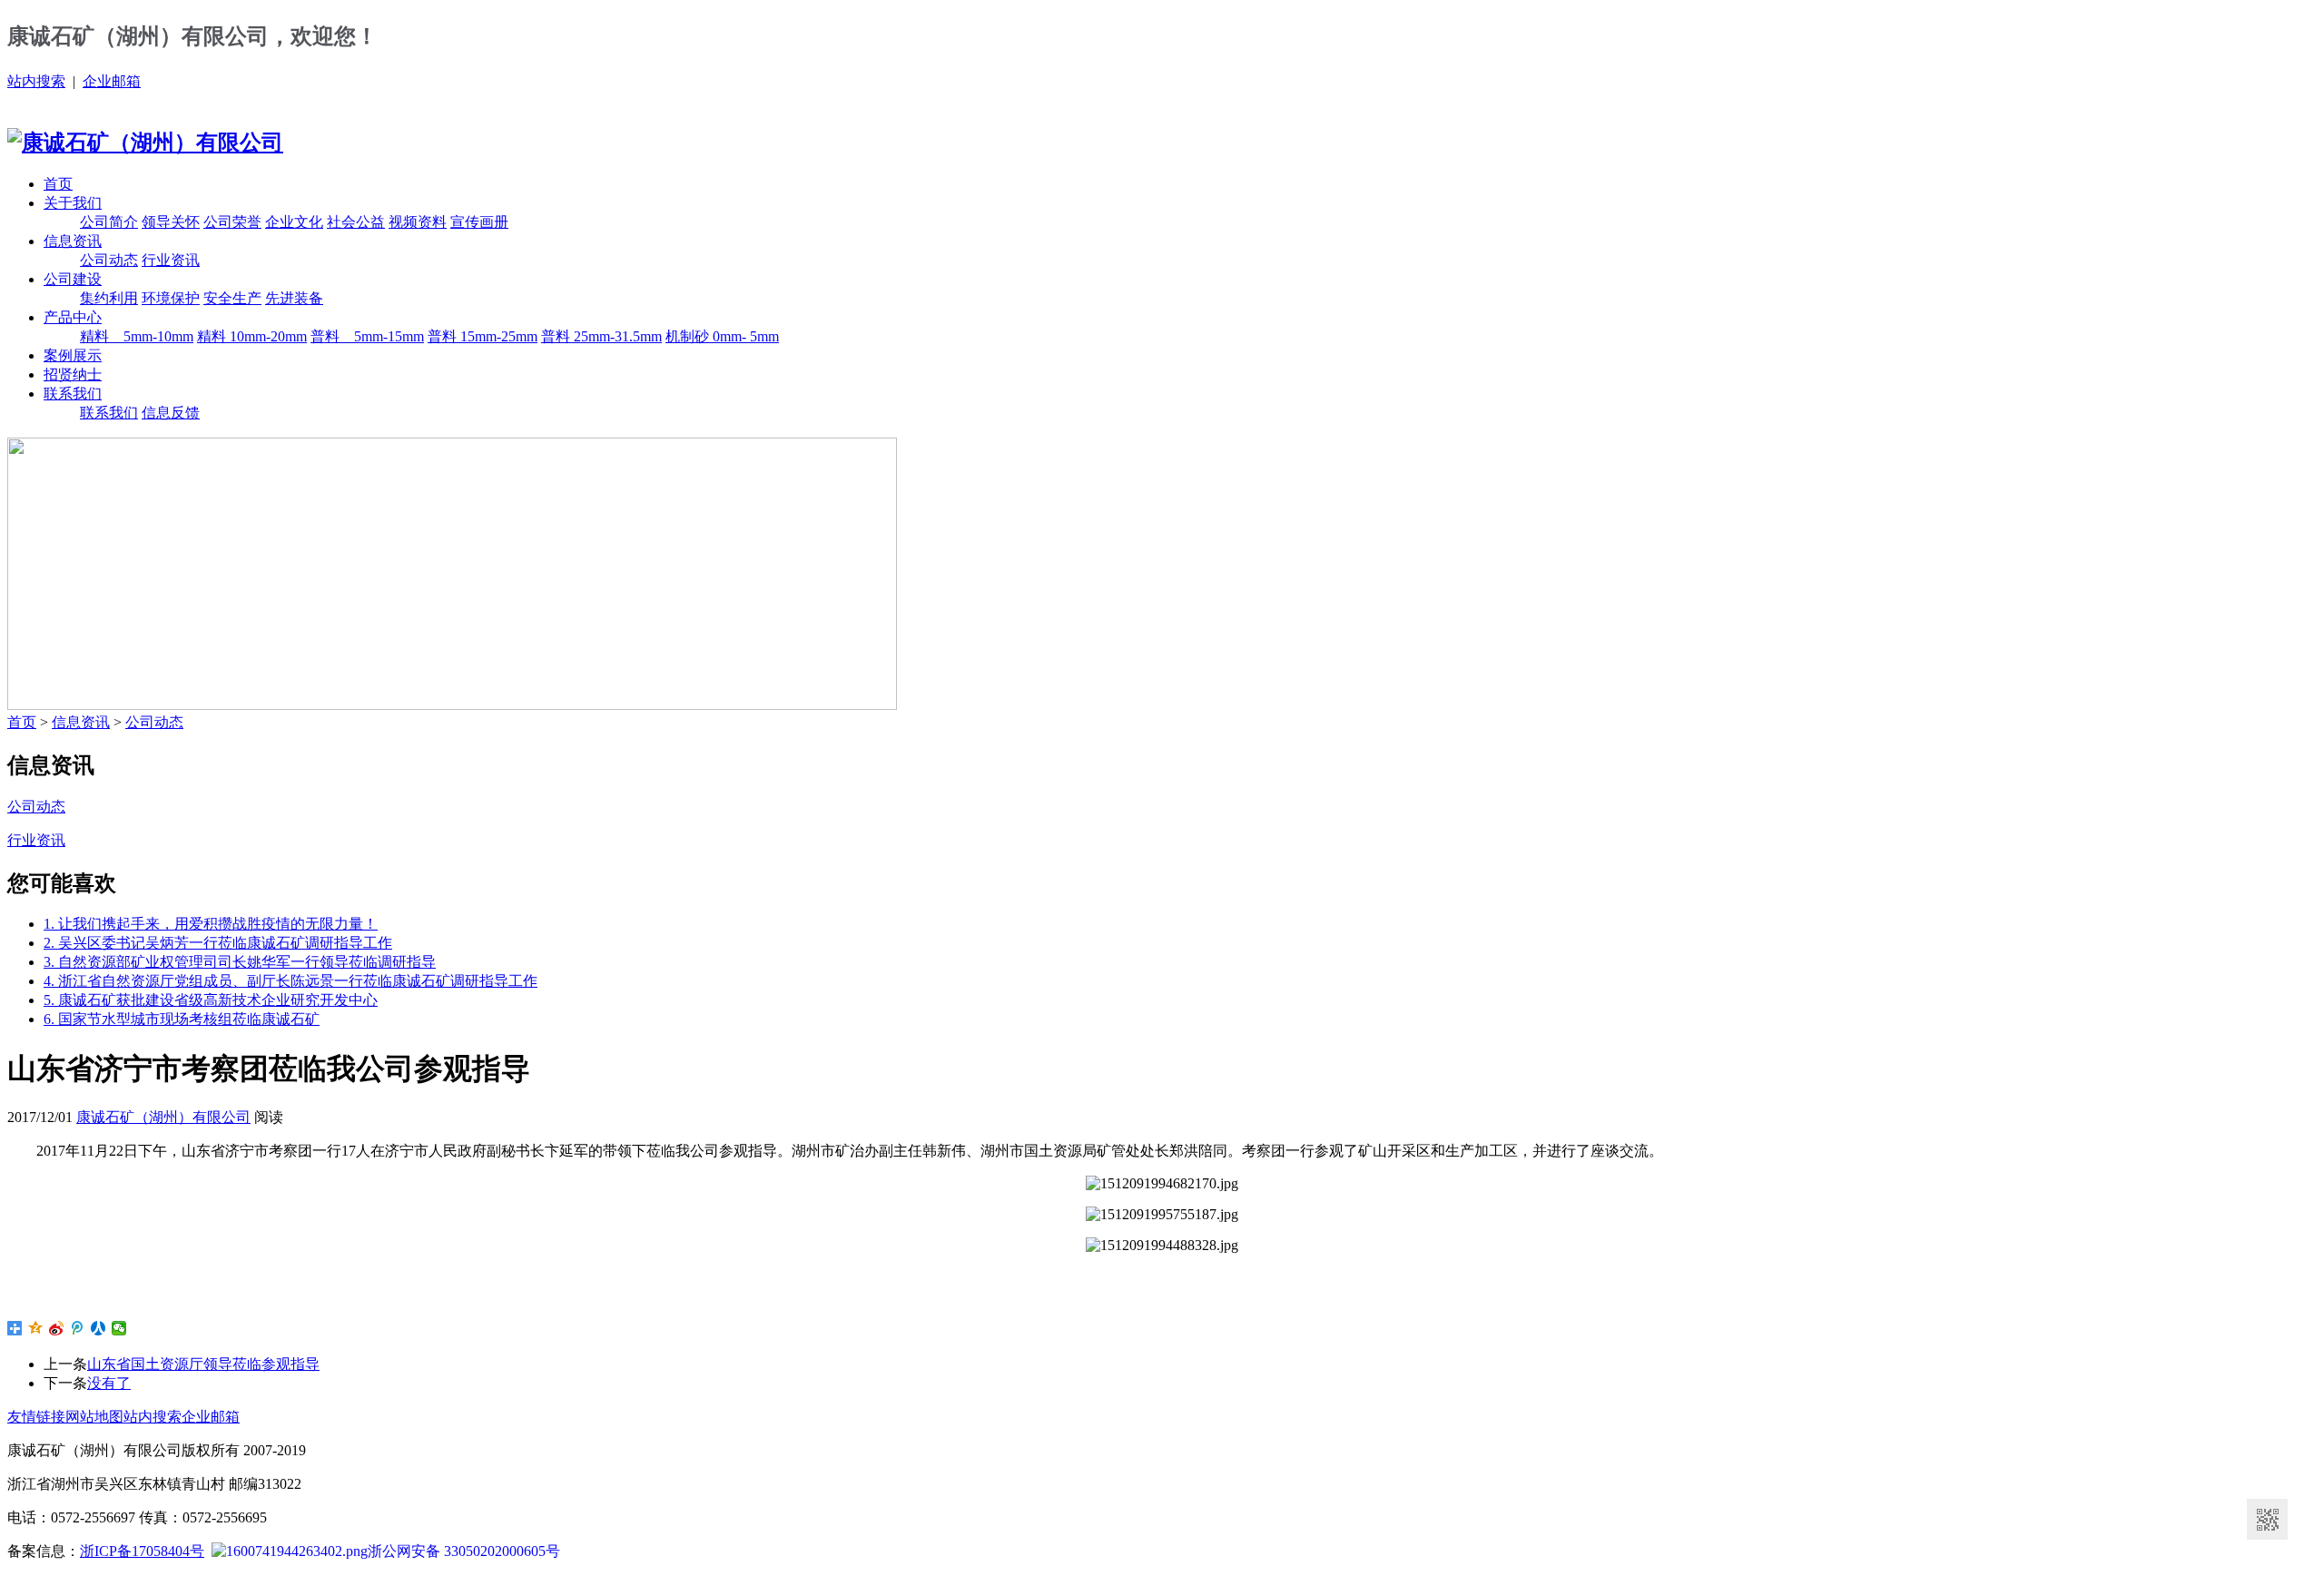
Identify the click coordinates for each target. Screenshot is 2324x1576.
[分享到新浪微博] (57, 1328)
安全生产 (232, 298)
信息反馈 (171, 413)
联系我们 (73, 394)
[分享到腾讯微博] (78, 1328)
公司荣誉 (232, 222)
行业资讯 (171, 260)
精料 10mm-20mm (252, 336)
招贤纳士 (73, 374)
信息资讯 (73, 241)
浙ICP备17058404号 (142, 1551)
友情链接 (36, 1417)
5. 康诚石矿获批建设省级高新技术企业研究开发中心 (211, 1000)
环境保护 (171, 298)
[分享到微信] (119, 1328)
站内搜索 (36, 81)
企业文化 (294, 222)
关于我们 (73, 203)
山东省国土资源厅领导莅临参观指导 (203, 1364)
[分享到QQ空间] (36, 1328)
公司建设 (73, 279)
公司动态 (109, 260)
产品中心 (73, 317)
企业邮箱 (112, 81)
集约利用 (109, 298)
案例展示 (73, 355)
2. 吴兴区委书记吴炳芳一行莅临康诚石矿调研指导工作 (218, 943)
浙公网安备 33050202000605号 (464, 1551)
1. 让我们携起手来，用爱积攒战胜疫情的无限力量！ (211, 924)
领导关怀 (171, 222)
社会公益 (356, 222)
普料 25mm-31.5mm (601, 336)
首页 (58, 184)
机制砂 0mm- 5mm (722, 336)
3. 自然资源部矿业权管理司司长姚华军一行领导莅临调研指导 (240, 962)
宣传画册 (479, 222)
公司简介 (109, 222)
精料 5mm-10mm (137, 336)
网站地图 (94, 1417)
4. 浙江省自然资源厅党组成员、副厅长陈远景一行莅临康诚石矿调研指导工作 (290, 981)
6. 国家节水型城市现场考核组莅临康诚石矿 (182, 1019)
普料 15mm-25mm (483, 336)
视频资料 (418, 222)
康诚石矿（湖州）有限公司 (163, 1117)
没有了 (109, 1383)
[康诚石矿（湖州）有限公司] (145, 143)
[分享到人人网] (98, 1328)
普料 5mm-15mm (367, 336)
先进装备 (294, 298)
